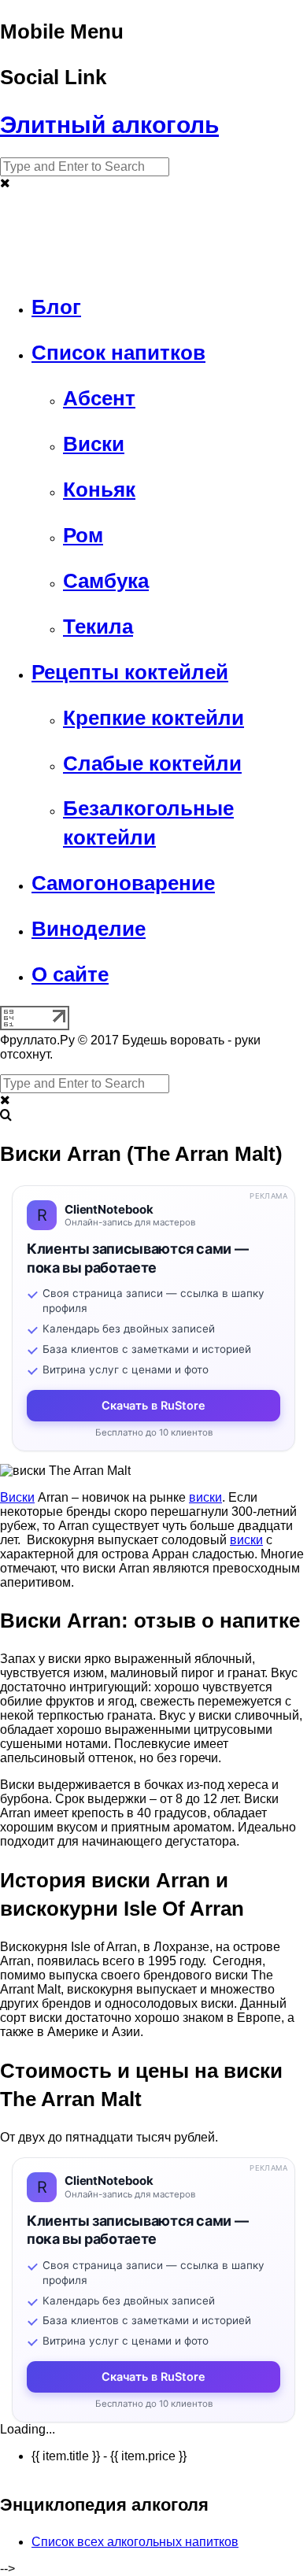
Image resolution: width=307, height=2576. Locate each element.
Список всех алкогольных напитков (135, 2542)
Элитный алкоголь (109, 125)
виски (205, 1497)
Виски (17, 1497)
